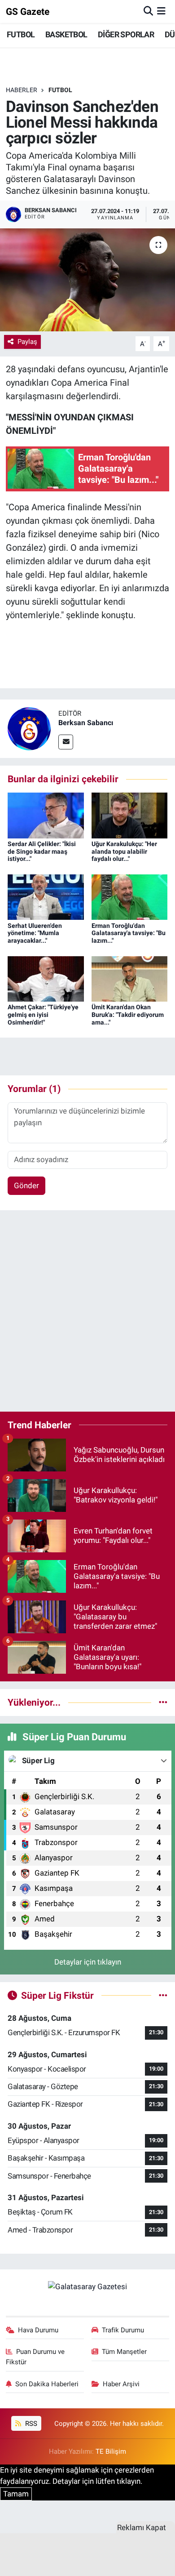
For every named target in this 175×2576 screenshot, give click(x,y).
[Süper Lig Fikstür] (163, 1995)
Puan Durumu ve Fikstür (35, 2357)
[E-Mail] (66, 742)
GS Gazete (28, 11)
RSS (30, 2424)
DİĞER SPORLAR (126, 34)
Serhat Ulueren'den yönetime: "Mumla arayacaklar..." (35, 933)
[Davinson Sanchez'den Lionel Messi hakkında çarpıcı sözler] (87, 280)
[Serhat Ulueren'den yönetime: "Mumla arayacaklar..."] (46, 896)
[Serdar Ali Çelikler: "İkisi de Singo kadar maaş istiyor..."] (46, 815)
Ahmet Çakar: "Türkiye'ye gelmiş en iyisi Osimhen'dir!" (43, 1015)
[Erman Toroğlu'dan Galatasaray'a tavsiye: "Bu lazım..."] (130, 896)
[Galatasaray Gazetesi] (87, 2286)
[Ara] (148, 11)
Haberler (22, 90)
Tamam (16, 2494)
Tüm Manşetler (124, 2352)
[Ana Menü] (161, 11)
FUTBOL (21, 34)
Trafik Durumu (123, 2330)
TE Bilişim (111, 2451)
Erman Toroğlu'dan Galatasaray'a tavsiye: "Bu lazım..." (129, 933)
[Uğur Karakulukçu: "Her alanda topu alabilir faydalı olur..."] (130, 815)
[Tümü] (163, 1702)
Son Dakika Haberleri (47, 2384)
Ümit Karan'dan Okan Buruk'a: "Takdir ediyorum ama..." (128, 1015)
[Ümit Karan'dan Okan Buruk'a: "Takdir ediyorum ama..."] (130, 978)
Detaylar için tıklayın (88, 1962)
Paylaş (27, 342)
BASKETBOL (66, 34)
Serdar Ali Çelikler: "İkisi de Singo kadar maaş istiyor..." (42, 851)
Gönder (26, 1185)
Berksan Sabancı (86, 723)
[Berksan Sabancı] (29, 728)
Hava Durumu (38, 2330)
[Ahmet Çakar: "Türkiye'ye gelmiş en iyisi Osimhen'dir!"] (46, 978)
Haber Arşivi (121, 2384)
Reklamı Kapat (142, 2527)
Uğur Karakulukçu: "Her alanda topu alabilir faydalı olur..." (124, 851)
